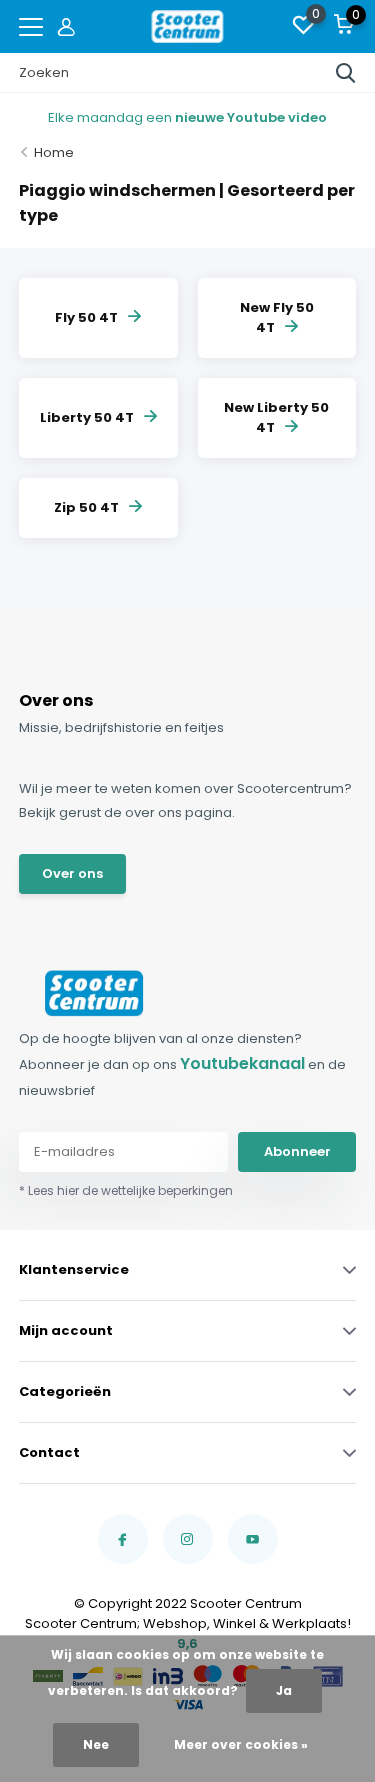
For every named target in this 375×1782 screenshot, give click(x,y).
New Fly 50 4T (277, 317)
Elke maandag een (187, 117)
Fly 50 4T (86, 317)
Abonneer (297, 1151)
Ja (284, 1690)
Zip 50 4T (86, 507)
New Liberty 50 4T (276, 417)
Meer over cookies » (241, 1744)
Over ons (72, 873)
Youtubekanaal (242, 1063)
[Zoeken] (346, 73)
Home (54, 152)
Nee (96, 1744)
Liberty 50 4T (87, 417)
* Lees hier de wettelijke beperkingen (126, 1190)
